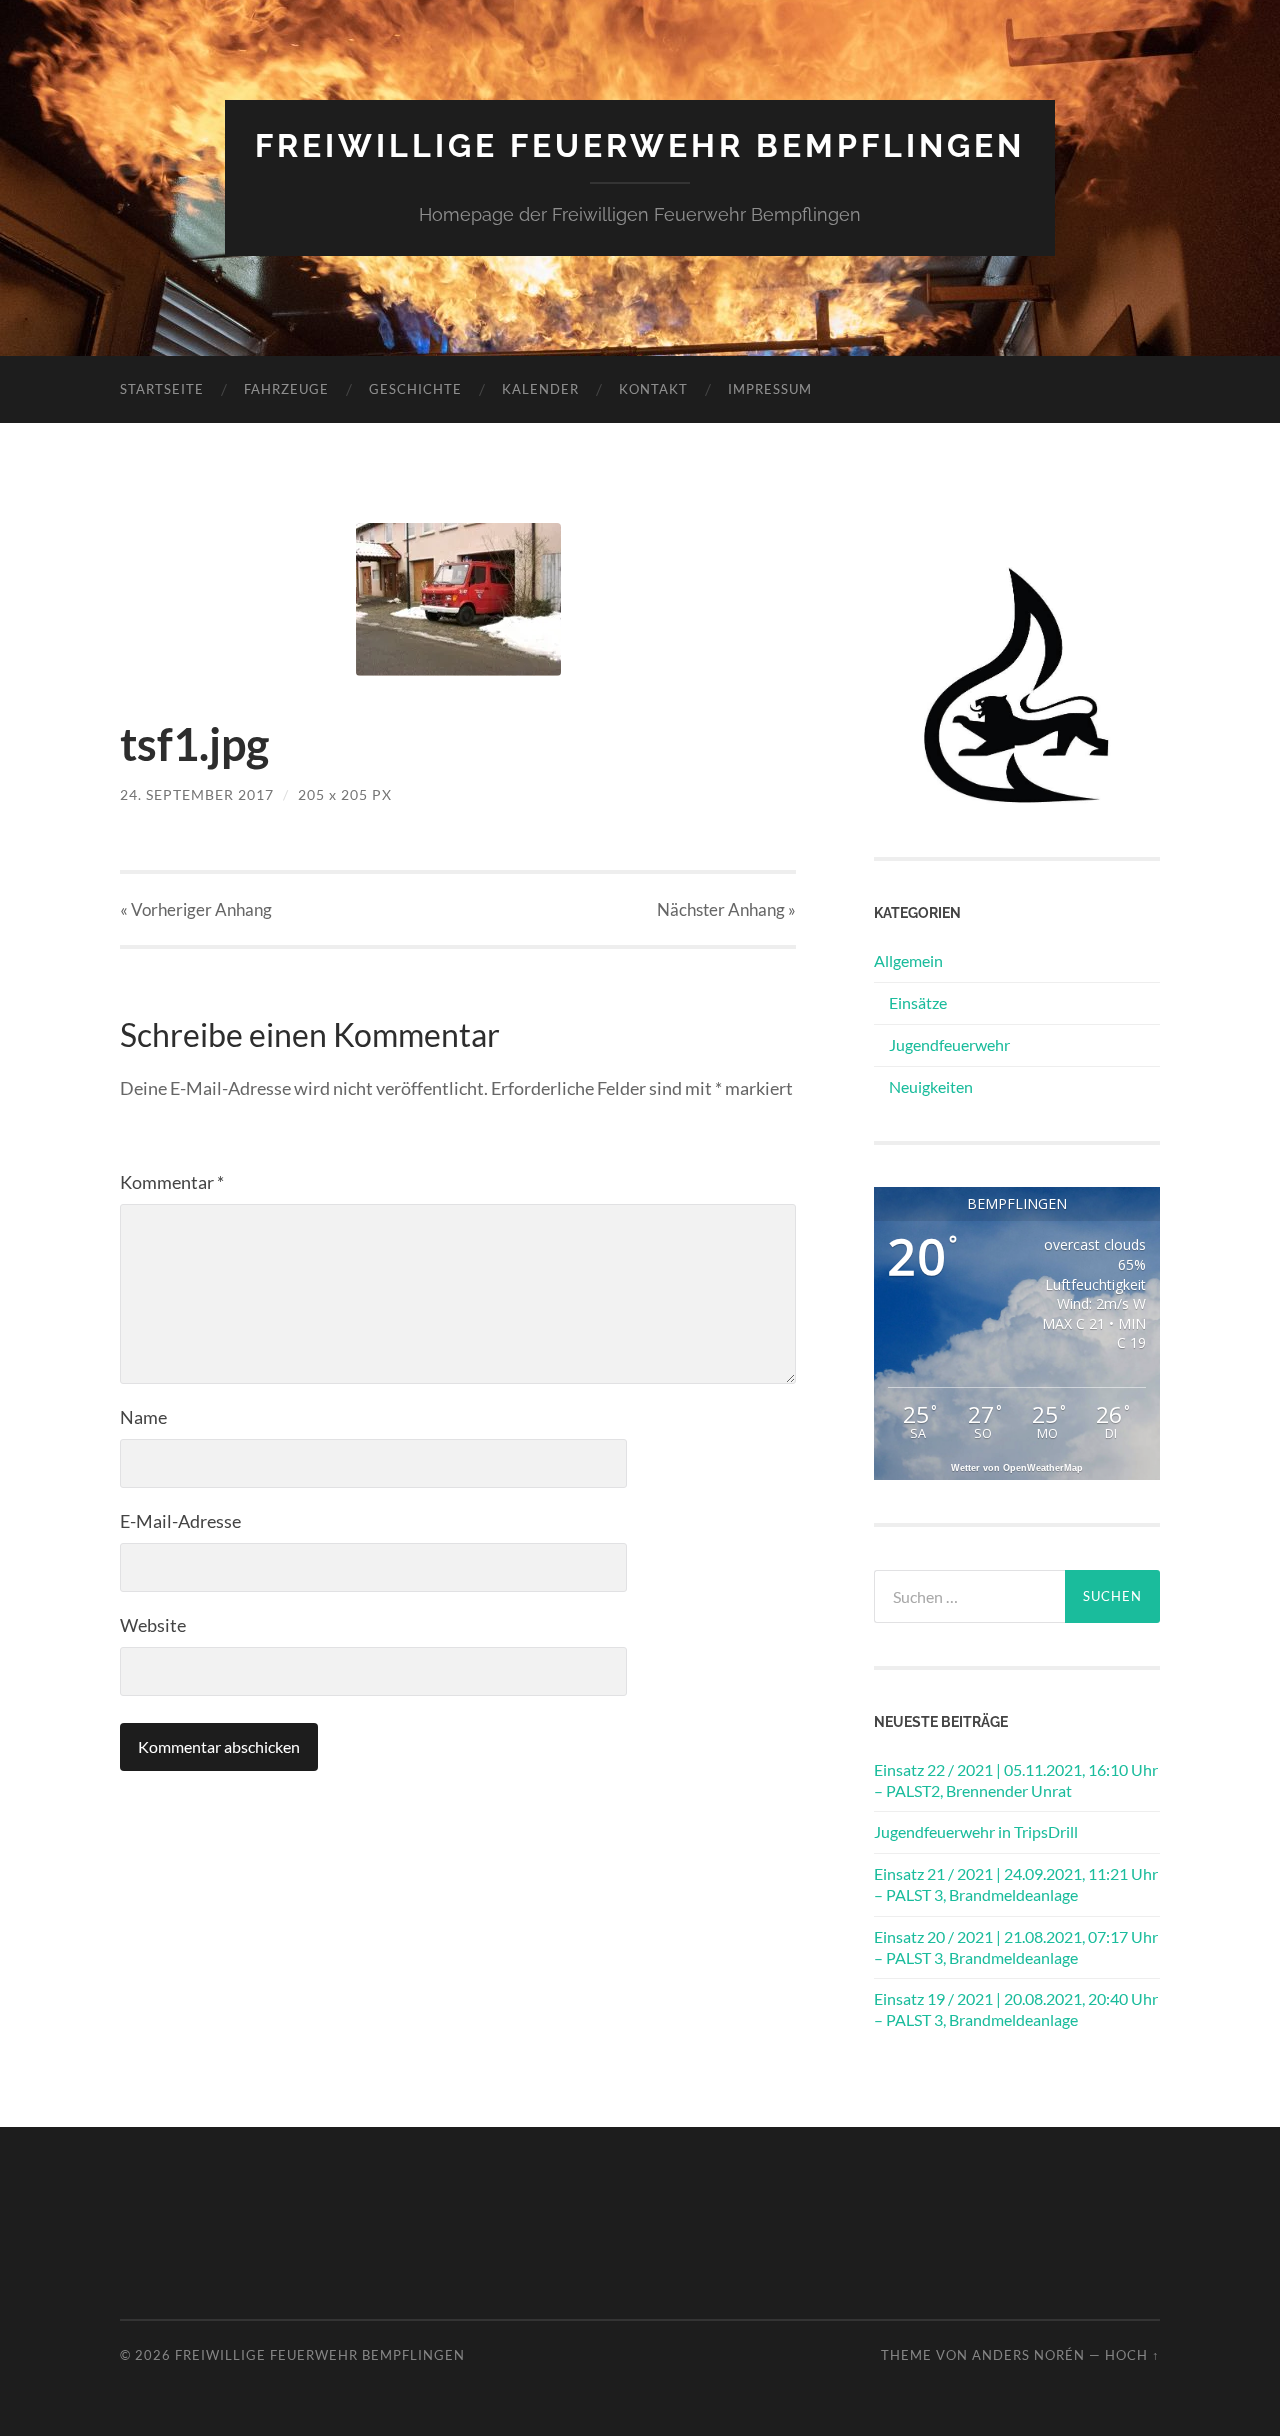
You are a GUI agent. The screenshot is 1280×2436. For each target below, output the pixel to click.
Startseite (162, 389)
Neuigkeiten (931, 1086)
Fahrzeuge (286, 389)
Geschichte (415, 389)
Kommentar (172, 1182)
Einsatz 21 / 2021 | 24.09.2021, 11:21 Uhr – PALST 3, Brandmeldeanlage (1016, 1884)
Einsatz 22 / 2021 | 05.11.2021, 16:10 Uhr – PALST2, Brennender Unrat (1016, 1780)
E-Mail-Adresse (180, 1521)
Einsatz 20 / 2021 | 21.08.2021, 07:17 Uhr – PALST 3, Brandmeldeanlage (1016, 1947)
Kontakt (653, 389)
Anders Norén (1028, 2355)
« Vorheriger (196, 909)
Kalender (540, 389)
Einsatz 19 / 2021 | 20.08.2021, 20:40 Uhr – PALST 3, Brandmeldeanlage (1016, 2009)
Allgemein (908, 960)
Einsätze (918, 1002)
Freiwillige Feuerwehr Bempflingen (640, 145)
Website (153, 1625)
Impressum (770, 389)
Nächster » (726, 909)
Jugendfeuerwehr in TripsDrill (976, 1831)
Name (143, 1417)
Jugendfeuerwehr (949, 1044)
